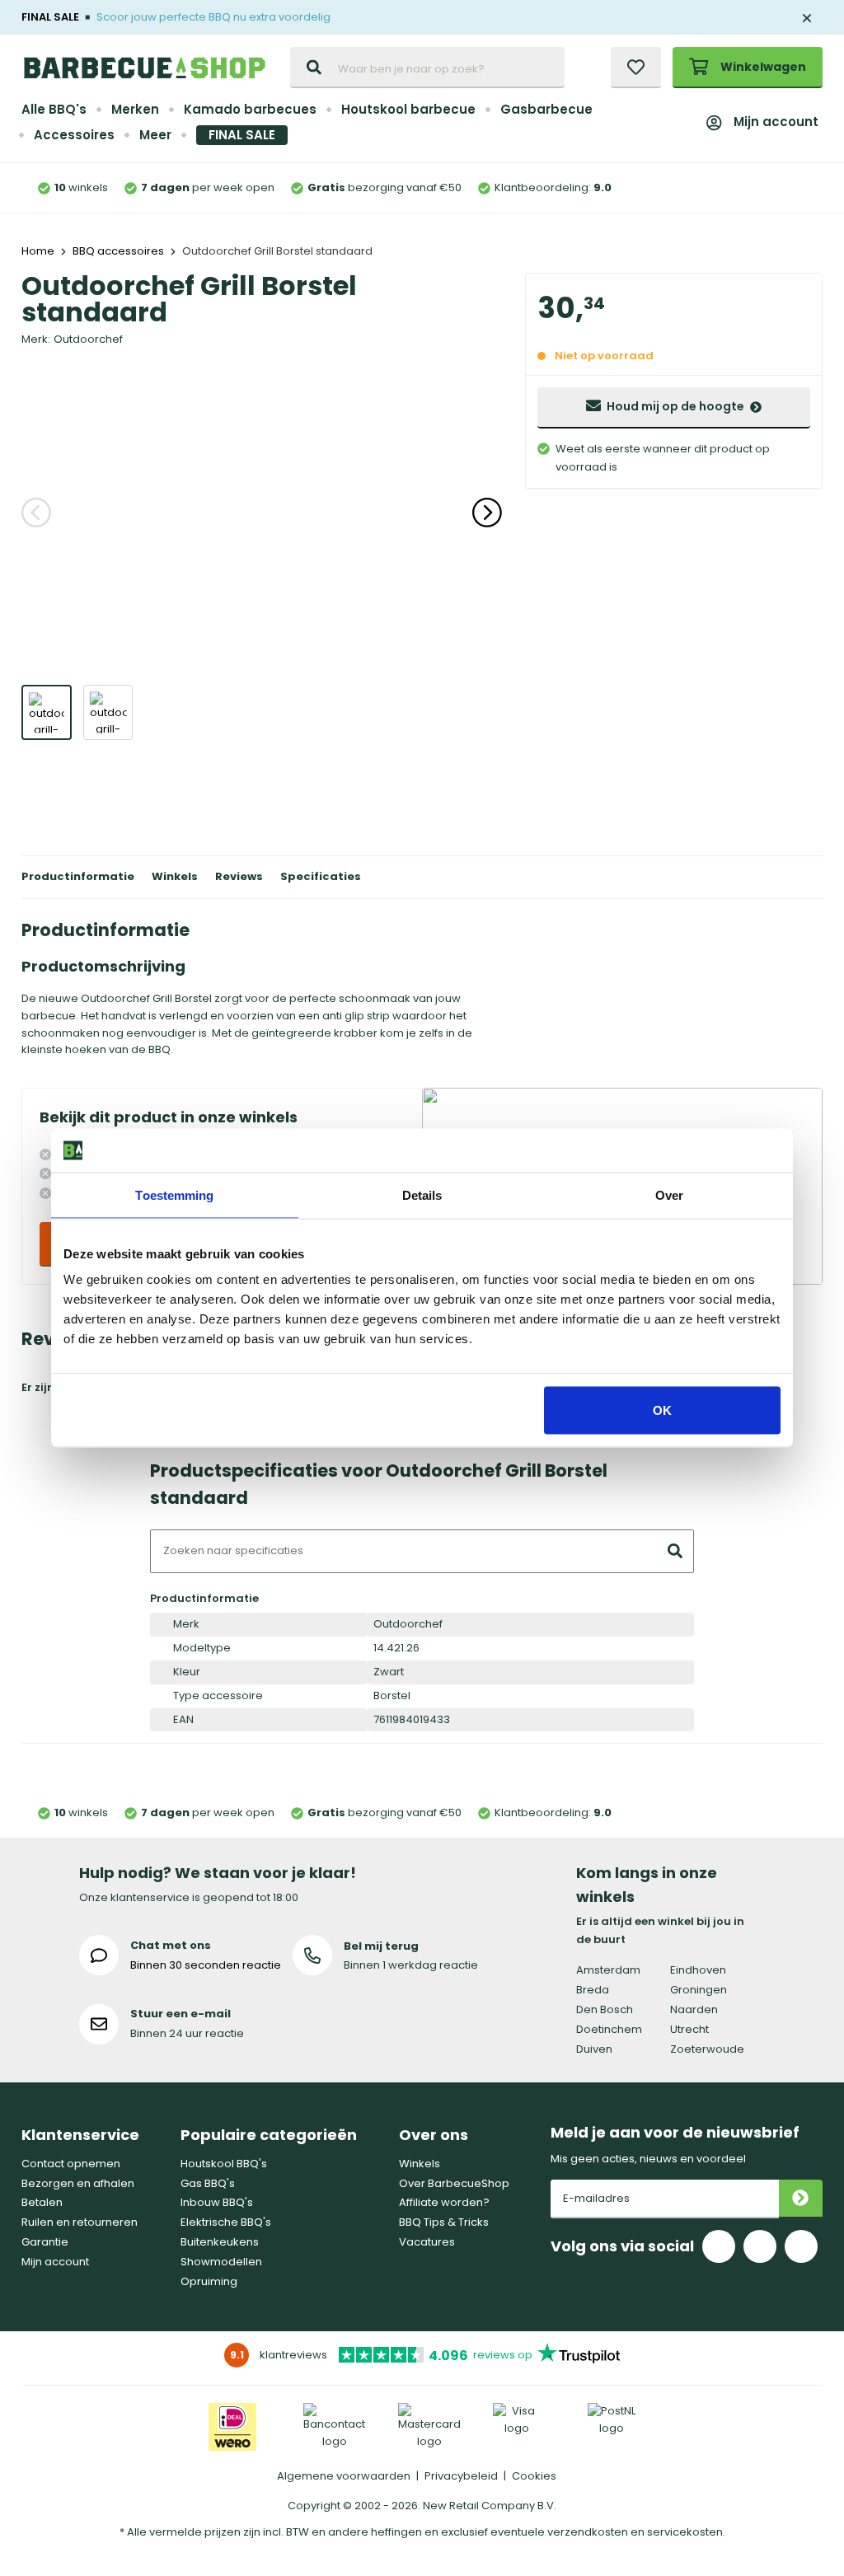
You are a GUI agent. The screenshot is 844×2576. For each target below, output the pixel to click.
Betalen (42, 2202)
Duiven (594, 2049)
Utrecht (689, 2029)
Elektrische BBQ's (226, 2222)
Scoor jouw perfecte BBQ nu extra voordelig (213, 17)
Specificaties (321, 876)
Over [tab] (669, 1194)
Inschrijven (801, 2199)
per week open (208, 187)
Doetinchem (609, 2029)
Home (38, 251)
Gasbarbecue (546, 109)
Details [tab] (422, 1194)
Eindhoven (698, 1970)
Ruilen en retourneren (80, 2222)
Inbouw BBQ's (217, 2202)
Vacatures (427, 2242)
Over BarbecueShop (454, 2183)
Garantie (45, 2242)
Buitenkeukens (220, 2242)
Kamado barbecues (250, 109)
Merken (135, 109)
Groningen (699, 1990)
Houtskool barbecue (408, 109)
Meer (155, 135)
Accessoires (74, 135)
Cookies (534, 2476)
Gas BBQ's (208, 2183)
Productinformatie (78, 876)
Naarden (694, 2009)
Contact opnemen (71, 2164)
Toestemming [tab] (174, 1194)
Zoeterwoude (707, 2049)
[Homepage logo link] (144, 68)
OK (662, 1410)
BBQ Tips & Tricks (444, 2222)
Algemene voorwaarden (344, 2476)
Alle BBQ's (54, 109)
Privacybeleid (461, 2476)
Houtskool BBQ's (224, 2164)
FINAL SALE (242, 135)
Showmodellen (221, 2262)
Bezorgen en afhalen (78, 2183)
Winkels (175, 876)
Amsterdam (608, 1970)
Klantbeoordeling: (553, 187)
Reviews (239, 876)
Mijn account (776, 122)
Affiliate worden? (444, 2202)
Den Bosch (605, 2009)
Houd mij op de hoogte (675, 406)
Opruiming (209, 2281)
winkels (81, 187)
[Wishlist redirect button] (636, 68)
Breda (593, 1990)
